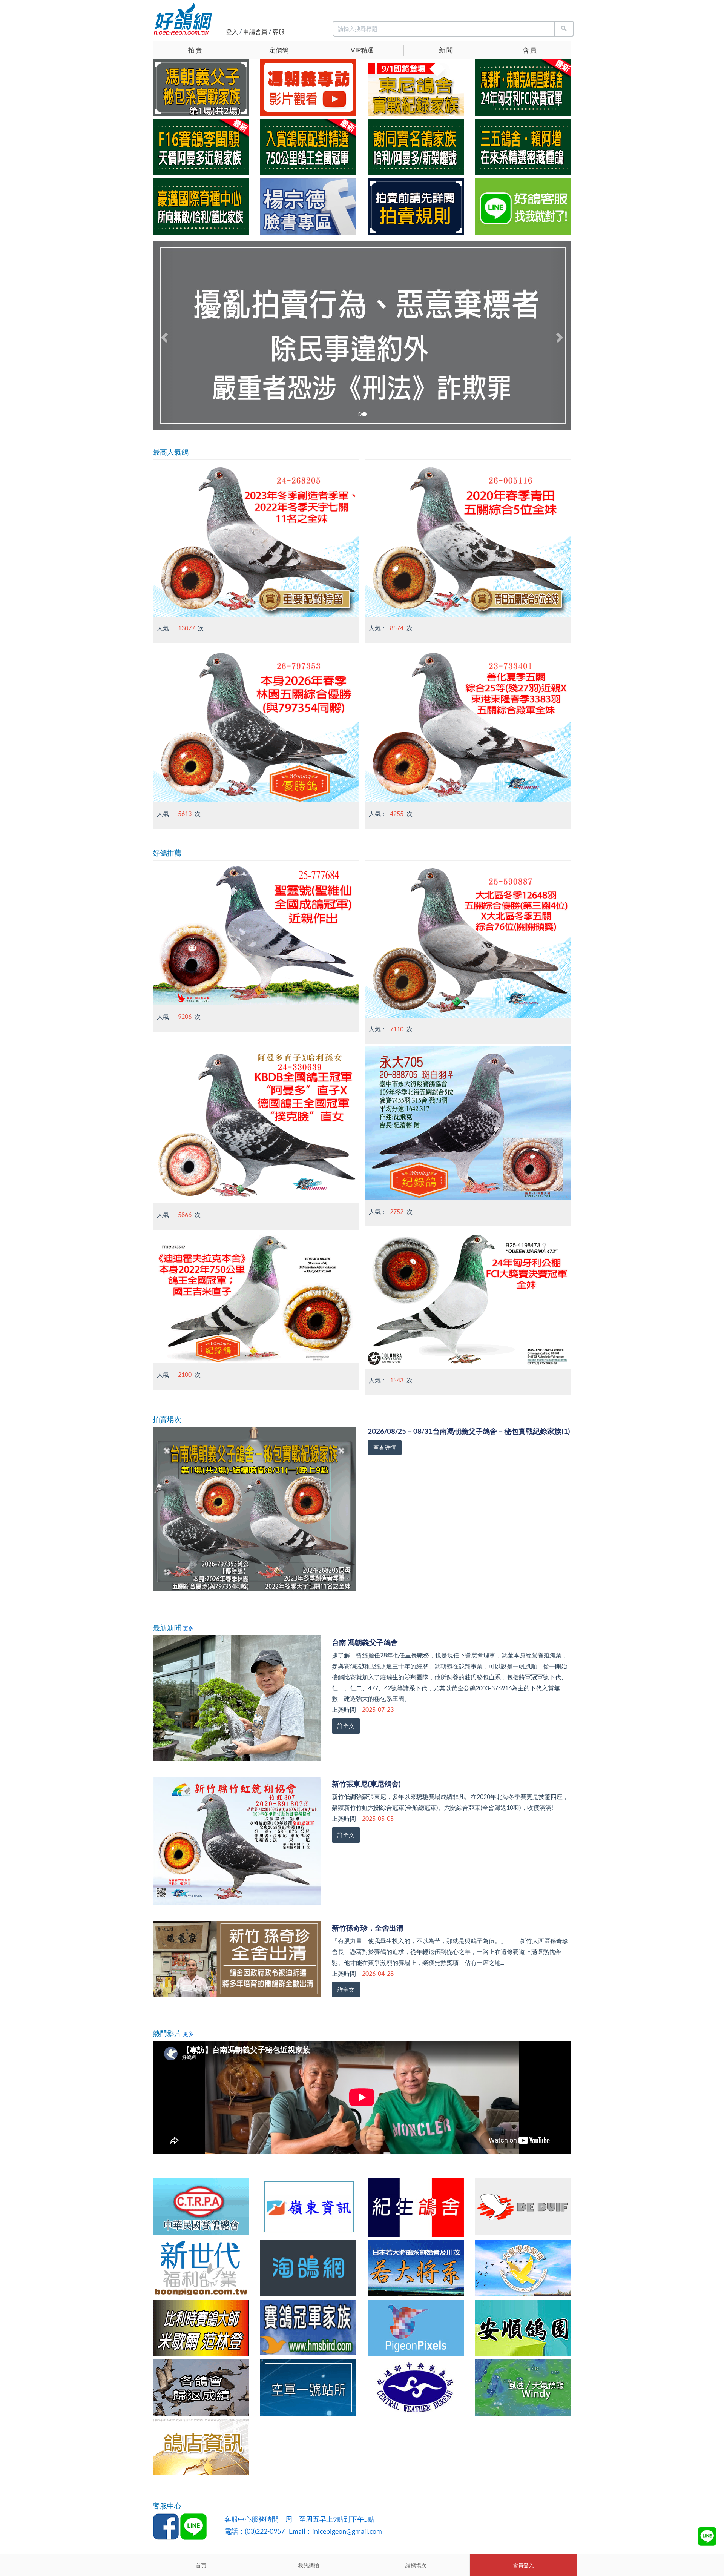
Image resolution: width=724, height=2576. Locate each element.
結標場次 (416, 2565)
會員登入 (523, 2565)
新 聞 (446, 50)
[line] (707, 2536)
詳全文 (346, 1726)
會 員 (530, 50)
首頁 (201, 2565)
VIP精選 (362, 50)
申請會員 (255, 32)
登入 (232, 32)
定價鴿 (279, 50)
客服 (279, 32)
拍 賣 (195, 50)
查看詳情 (385, 1448)
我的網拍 (308, 2565)
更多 (188, 1628)
